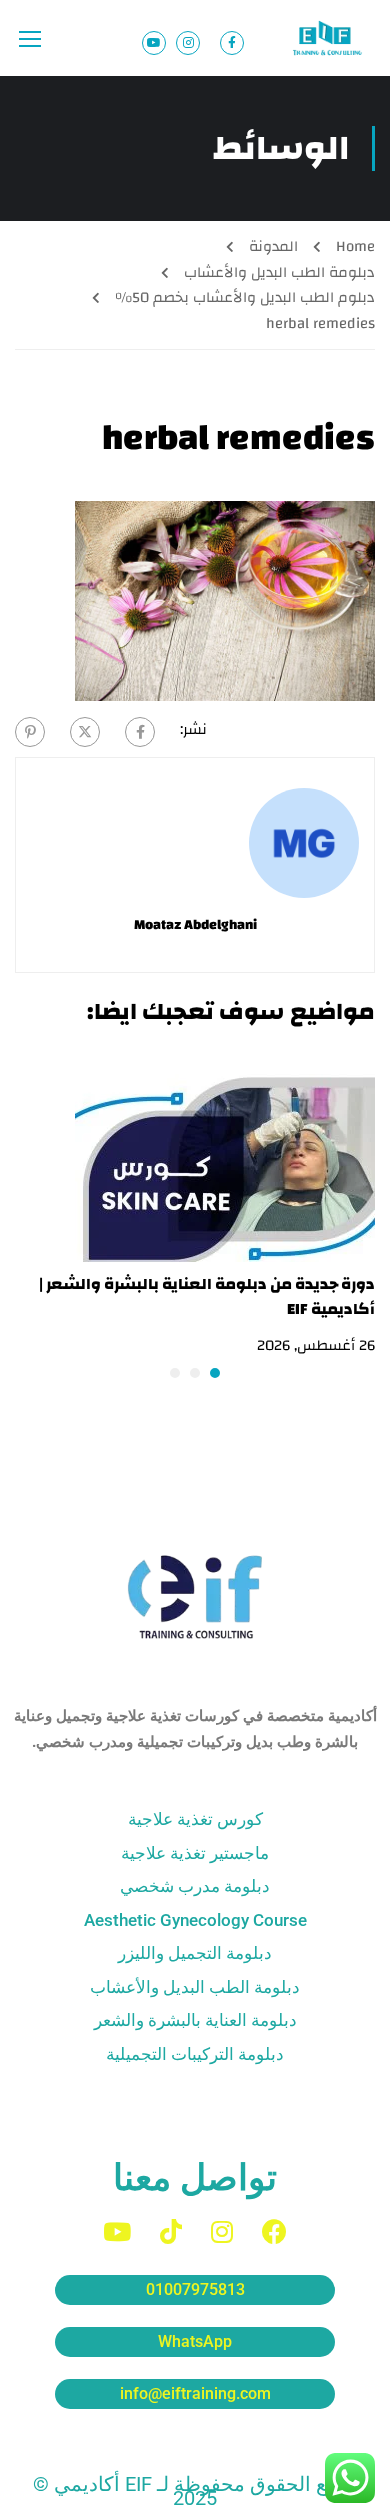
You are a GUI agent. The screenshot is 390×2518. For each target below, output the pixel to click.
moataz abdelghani (195, 925)
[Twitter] (85, 732)
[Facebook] (140, 732)
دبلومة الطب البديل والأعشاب (279, 272)
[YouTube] (117, 2231)
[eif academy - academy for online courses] (329, 38)
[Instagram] (222, 2231)
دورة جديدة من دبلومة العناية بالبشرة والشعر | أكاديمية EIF (207, 1297)
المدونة (273, 246)
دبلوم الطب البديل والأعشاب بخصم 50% (245, 297)
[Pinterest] (30, 732)
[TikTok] (171, 2231)
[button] (215, 1373)
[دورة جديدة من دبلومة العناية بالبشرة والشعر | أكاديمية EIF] (225, 1161)
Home (355, 246)
